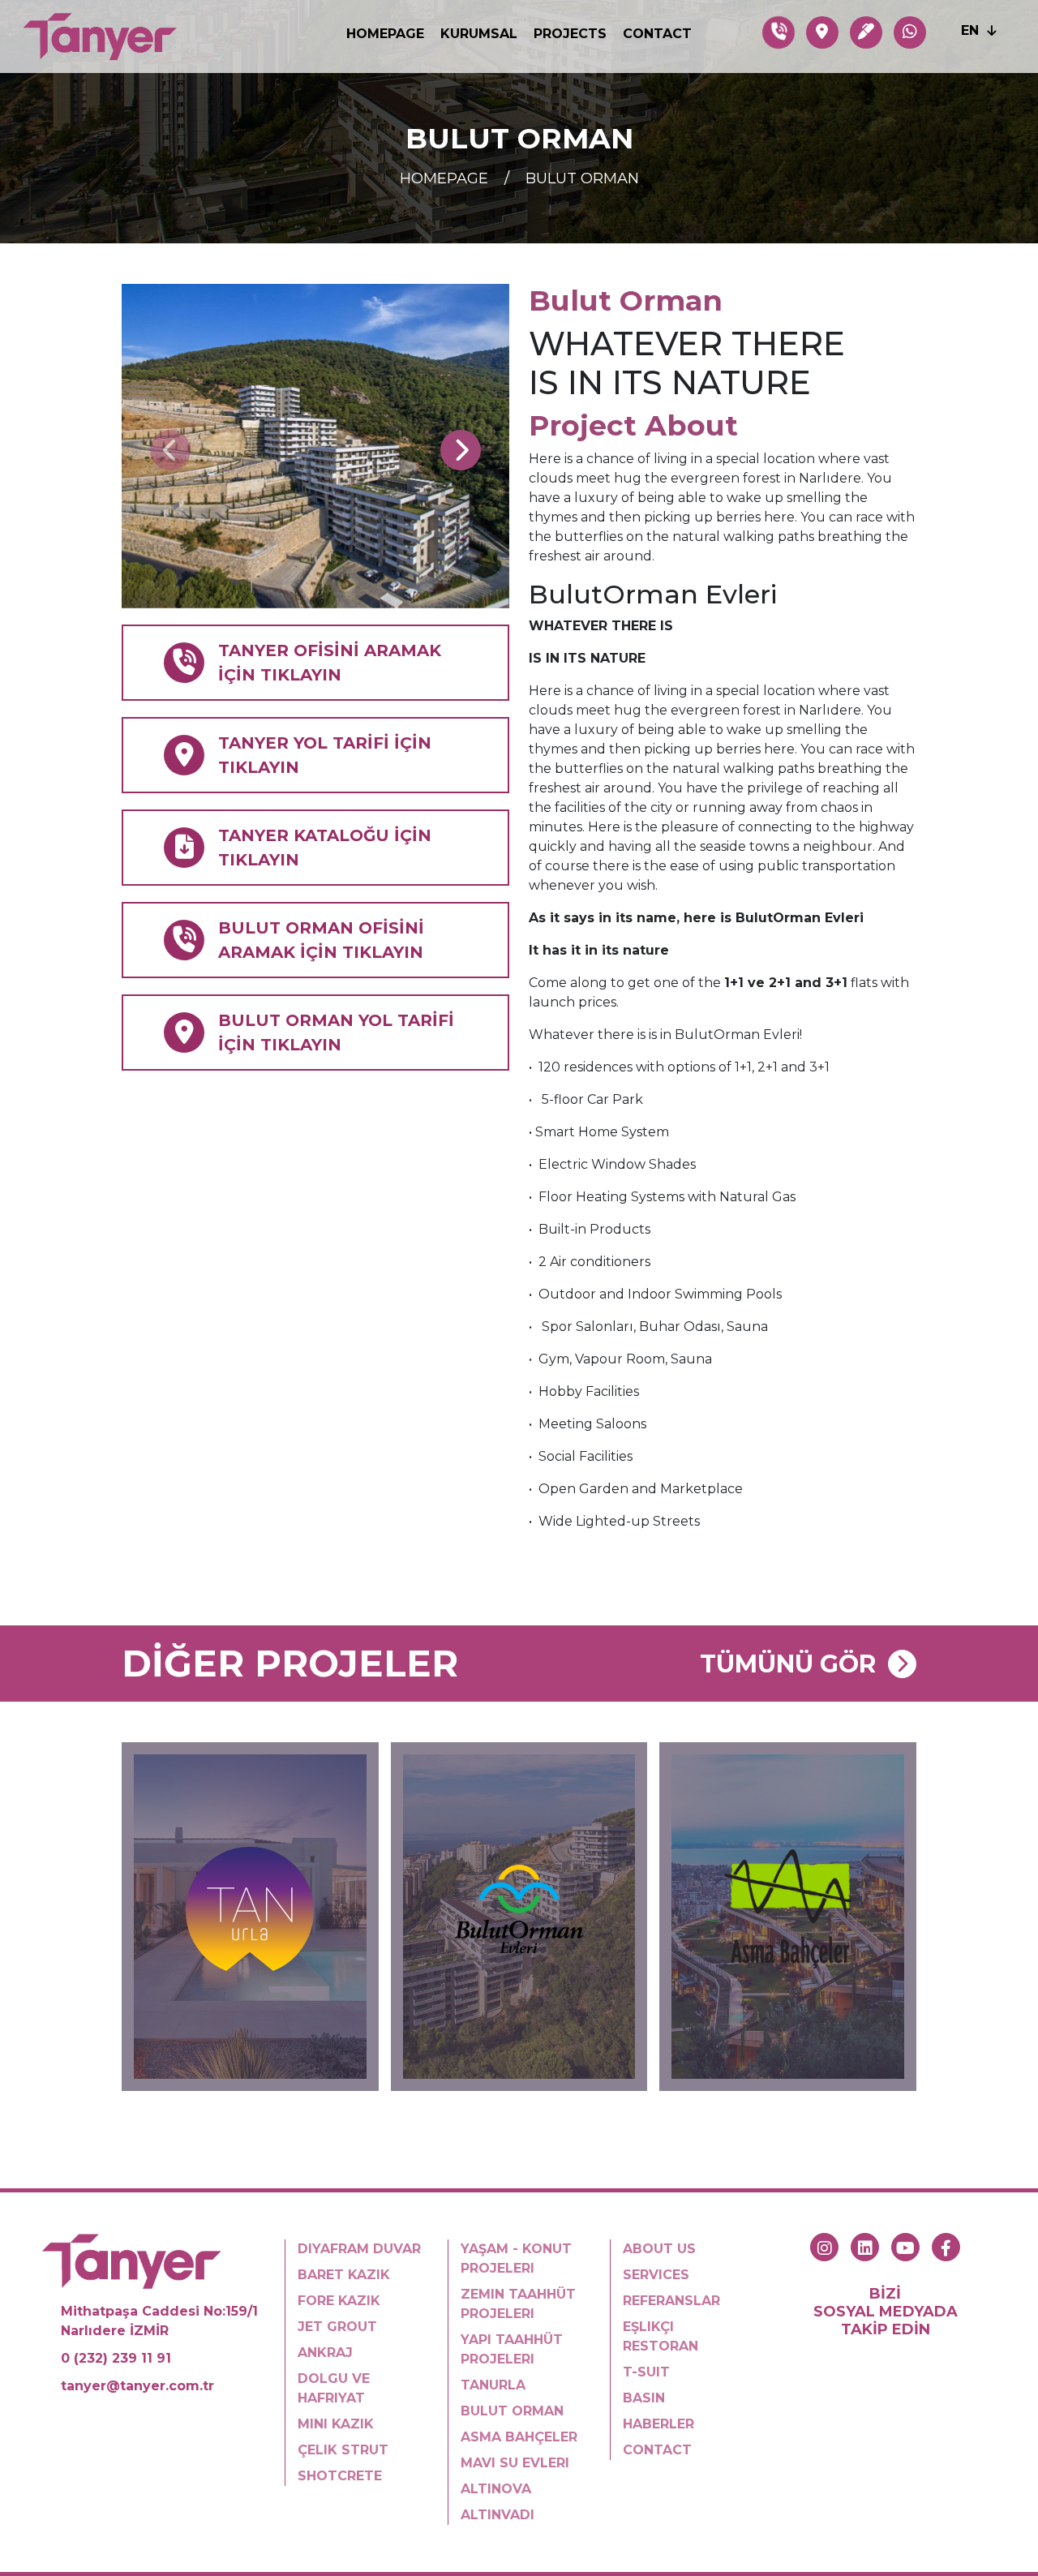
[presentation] (170, 450)
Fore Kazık (339, 2301)
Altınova (496, 2489)
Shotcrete (340, 2476)
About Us (659, 2249)
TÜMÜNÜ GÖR (788, 1664)
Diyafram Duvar (359, 2249)
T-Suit (646, 2372)
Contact (657, 34)
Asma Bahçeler (519, 2437)
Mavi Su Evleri (515, 2463)
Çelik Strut (343, 2450)
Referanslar (671, 2301)
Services (656, 2275)
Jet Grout (337, 2327)
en (972, 30)
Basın (644, 2398)
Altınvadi (498, 2515)
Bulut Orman (582, 178)
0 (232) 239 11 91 (116, 2358)
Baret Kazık (344, 2275)
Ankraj (325, 2353)
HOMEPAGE (385, 34)
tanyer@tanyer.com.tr (137, 2386)
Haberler (658, 2424)
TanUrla (493, 2385)
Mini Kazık (336, 2424)
